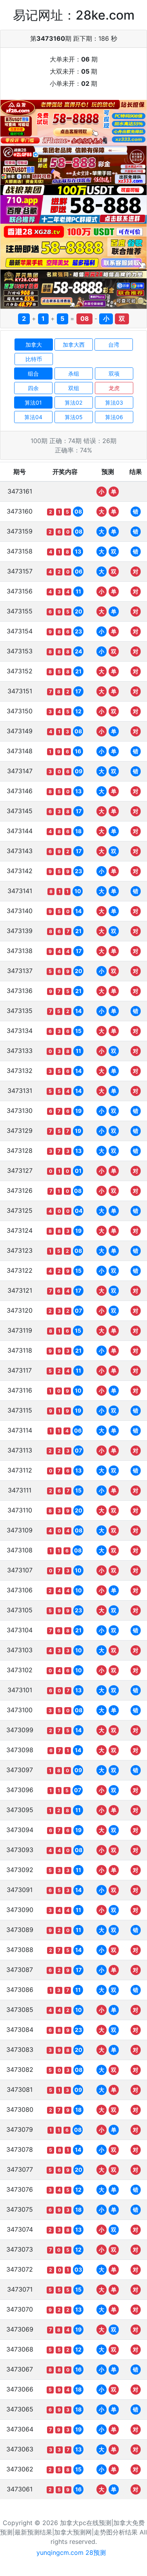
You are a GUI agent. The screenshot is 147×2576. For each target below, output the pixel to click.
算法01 (33, 402)
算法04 (33, 417)
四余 (33, 388)
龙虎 (114, 388)
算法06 (114, 417)
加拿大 (34, 345)
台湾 (114, 345)
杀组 (74, 374)
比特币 (34, 359)
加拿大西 (74, 345)
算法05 (74, 417)
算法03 (114, 402)
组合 (33, 374)
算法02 (73, 402)
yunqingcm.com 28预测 (71, 2552)
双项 (114, 374)
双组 (74, 388)
